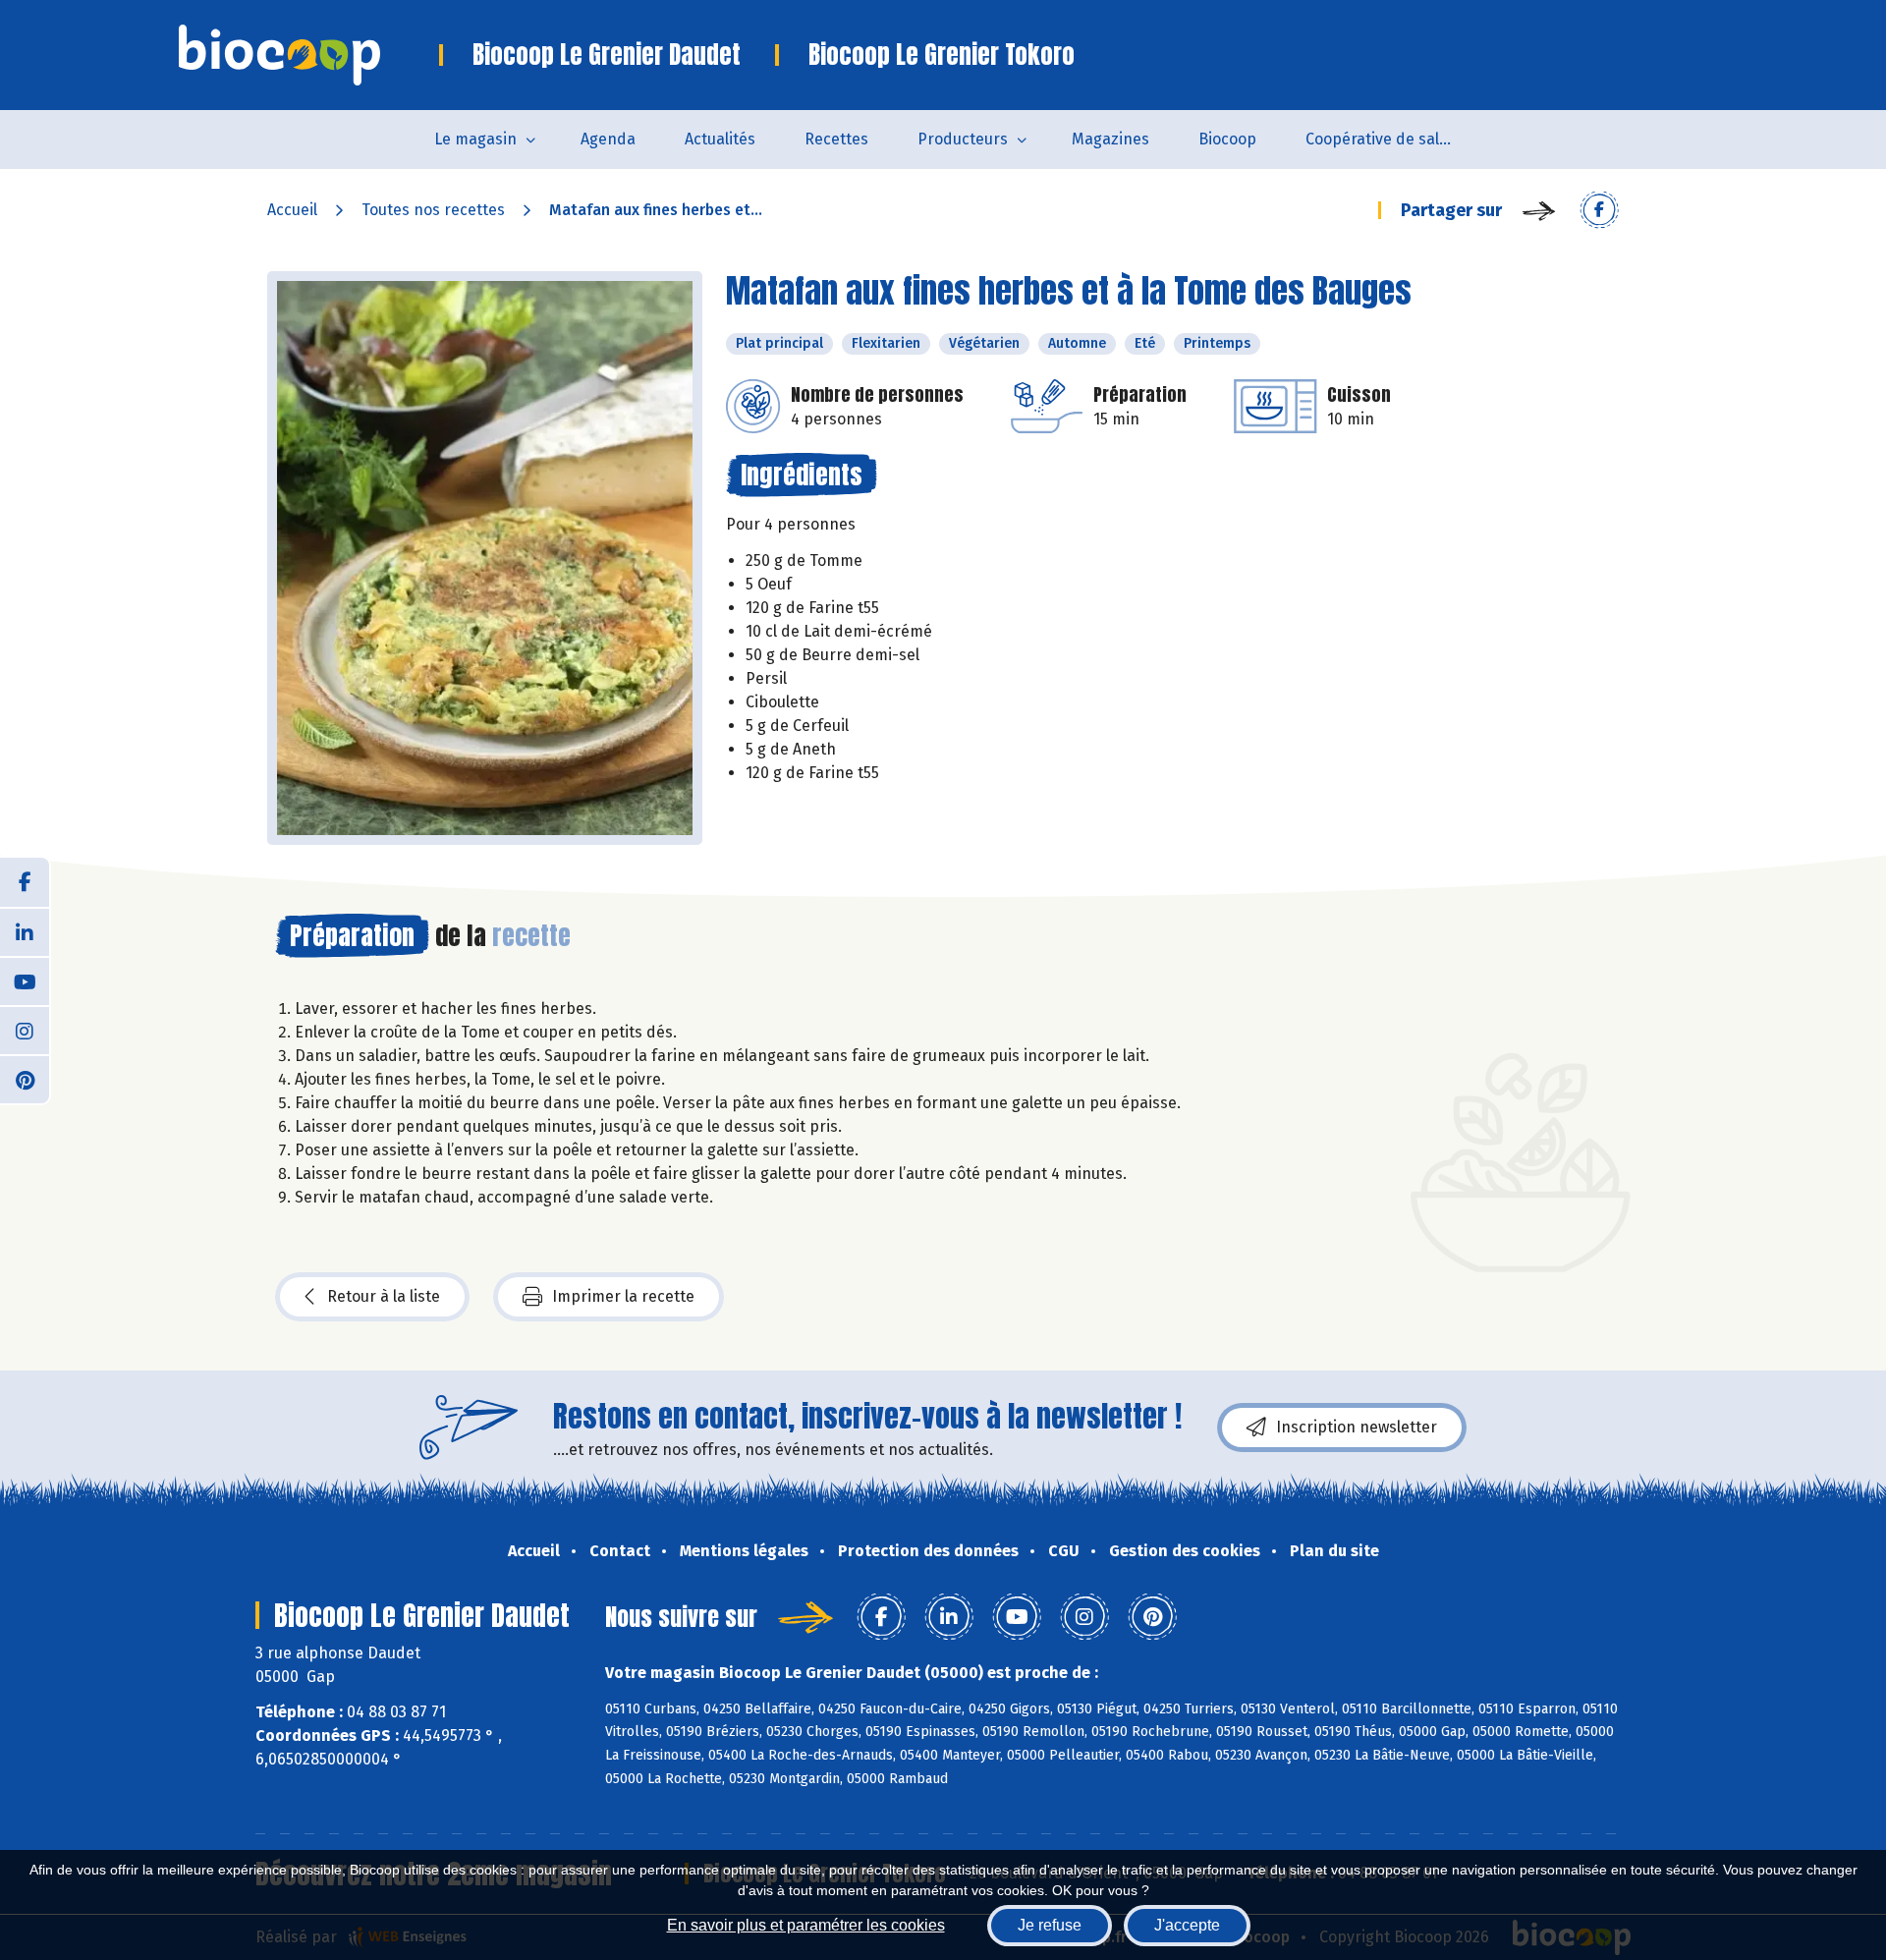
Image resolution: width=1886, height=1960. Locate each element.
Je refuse (1050, 1925)
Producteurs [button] (963, 139)
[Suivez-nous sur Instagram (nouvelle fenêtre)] (25, 1030)
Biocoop (1227, 139)
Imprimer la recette (623, 1296)
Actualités (720, 139)
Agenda (608, 139)
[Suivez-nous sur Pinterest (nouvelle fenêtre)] (25, 1079)
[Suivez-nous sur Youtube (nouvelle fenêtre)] (25, 980)
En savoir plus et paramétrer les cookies (806, 1925)
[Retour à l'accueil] (309, 55)
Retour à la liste (384, 1296)
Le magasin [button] (475, 139)
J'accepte (1187, 1925)
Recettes (836, 139)
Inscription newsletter (1357, 1427)
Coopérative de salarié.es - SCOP (1391, 139)
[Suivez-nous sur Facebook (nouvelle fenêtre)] (25, 882)
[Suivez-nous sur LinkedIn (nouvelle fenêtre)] (25, 931)
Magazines (1110, 139)
